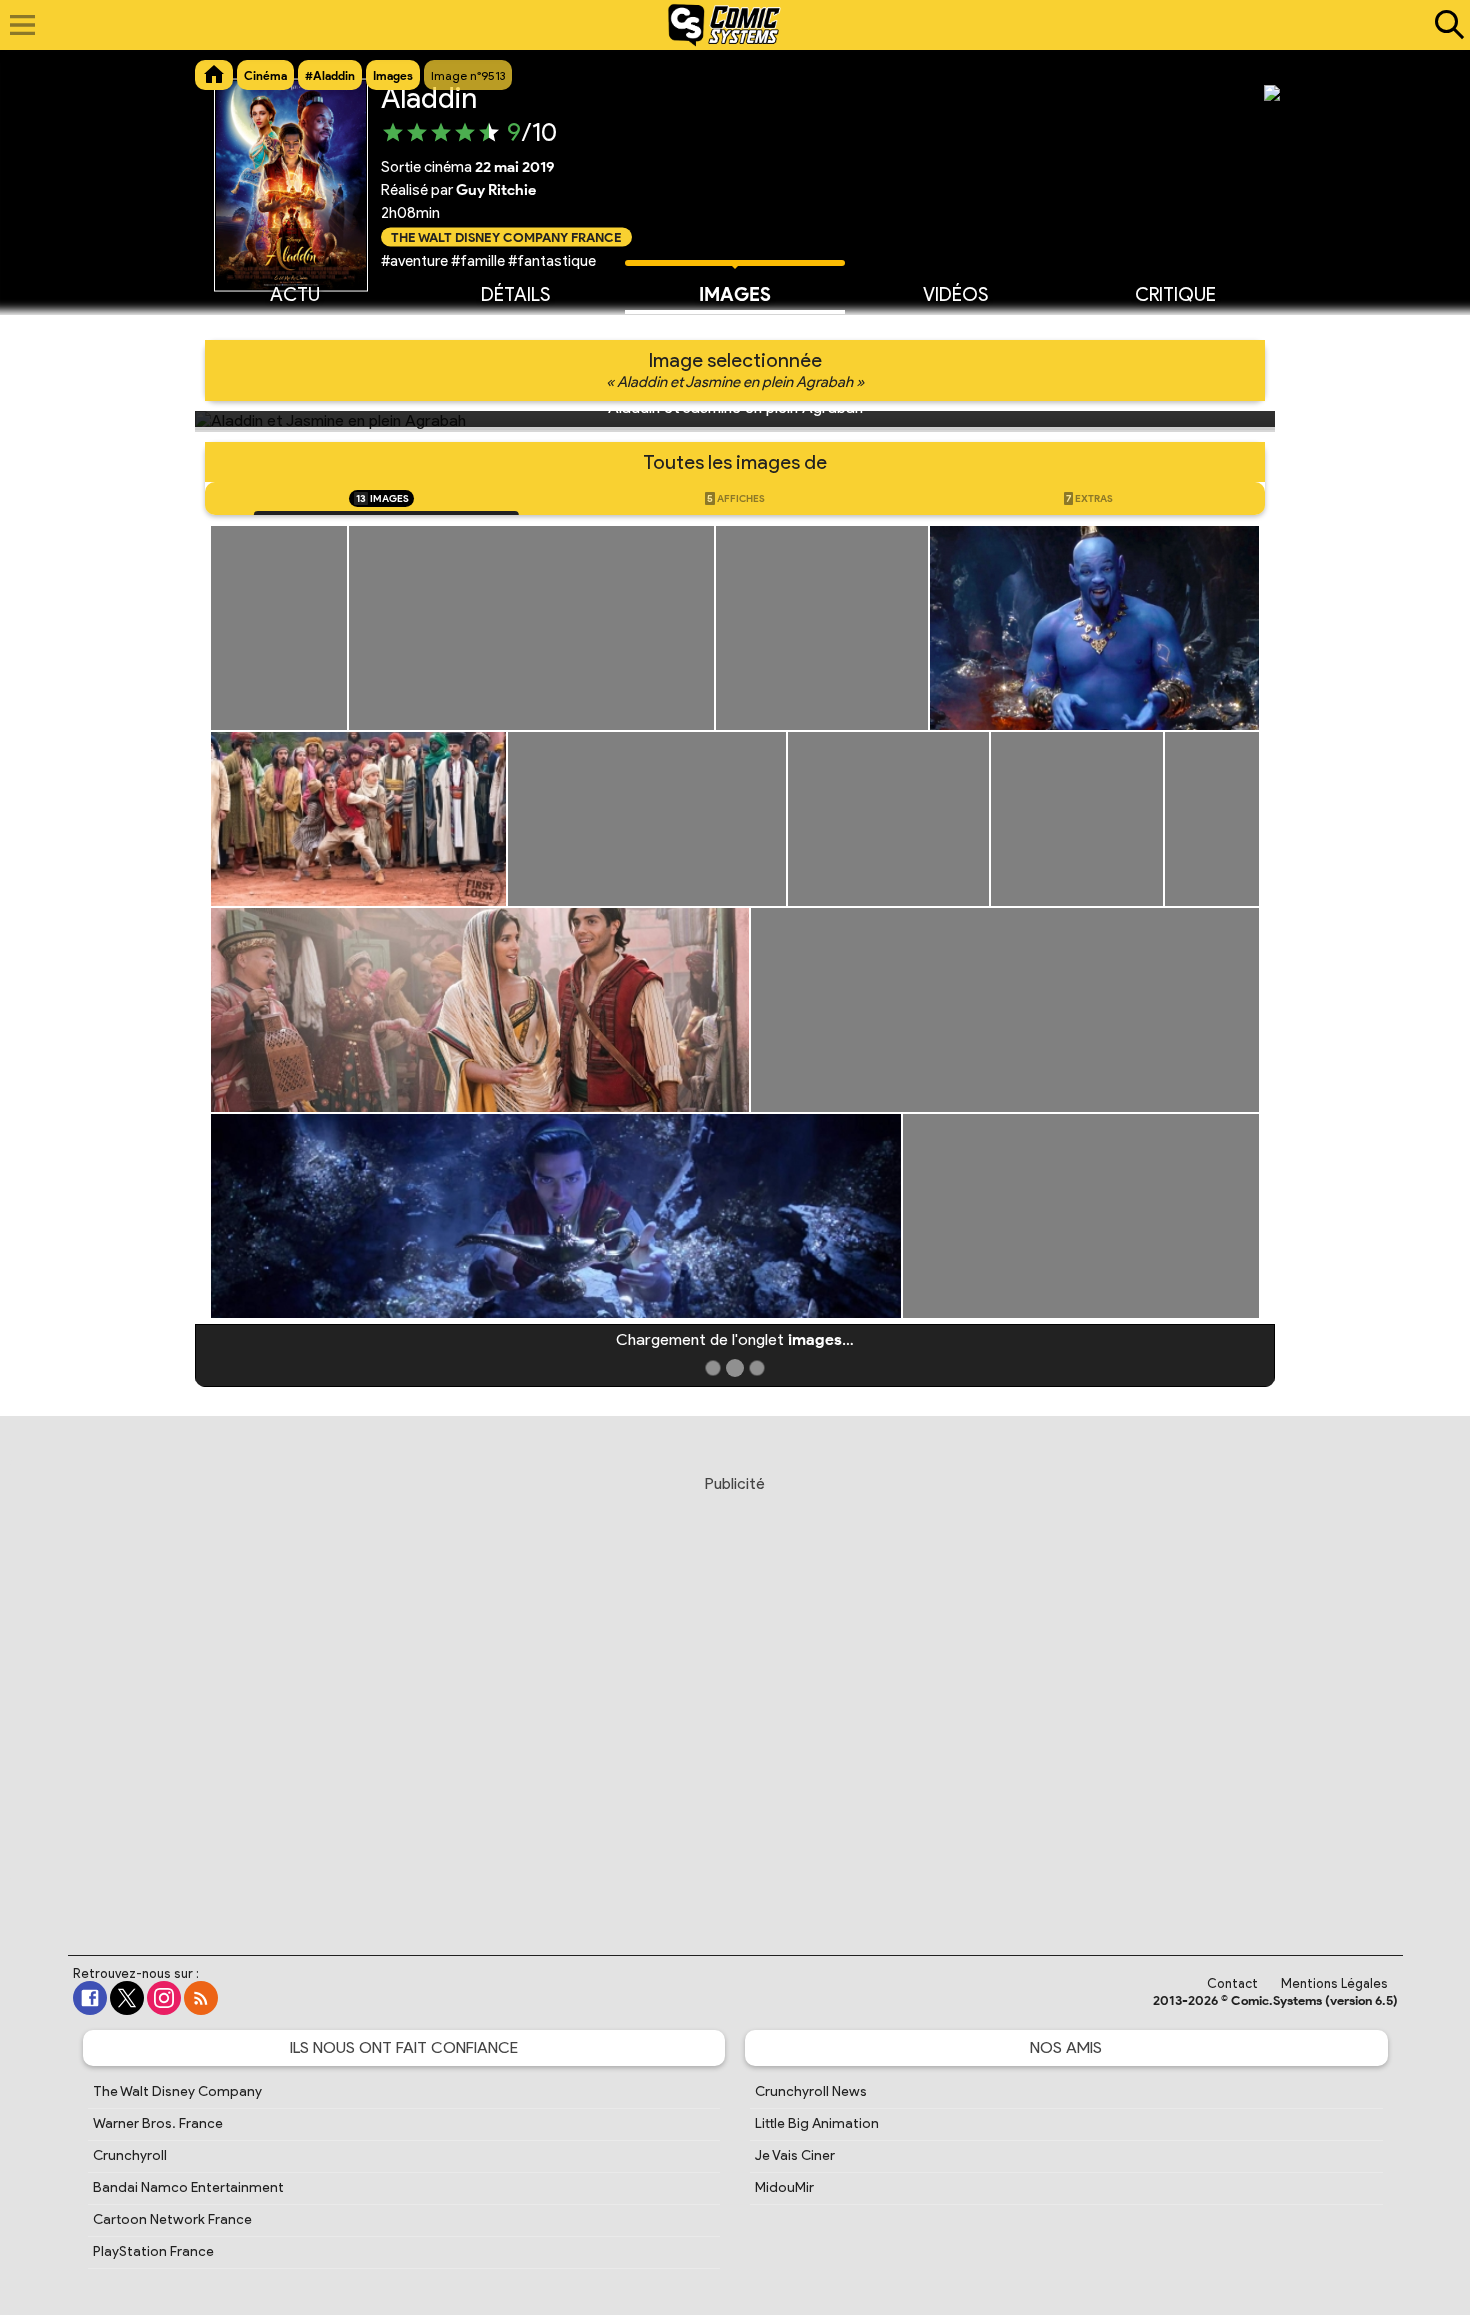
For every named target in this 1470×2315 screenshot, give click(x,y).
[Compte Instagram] (164, 1998)
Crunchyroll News (811, 2091)
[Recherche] (1445, 25)
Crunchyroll (130, 2155)
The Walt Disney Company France (506, 236)
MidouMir (784, 2187)
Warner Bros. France (158, 2123)
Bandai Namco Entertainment (188, 2187)
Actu (295, 294)
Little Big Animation (817, 2123)
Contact (1232, 1983)
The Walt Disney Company (177, 2091)
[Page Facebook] (90, 1998)
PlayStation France (153, 2251)
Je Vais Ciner (795, 2155)
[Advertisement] (735, 1696)
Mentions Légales (1334, 1983)
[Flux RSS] (201, 1998)
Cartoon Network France (172, 2219)
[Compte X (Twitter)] (127, 1998)
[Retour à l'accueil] (724, 25)
